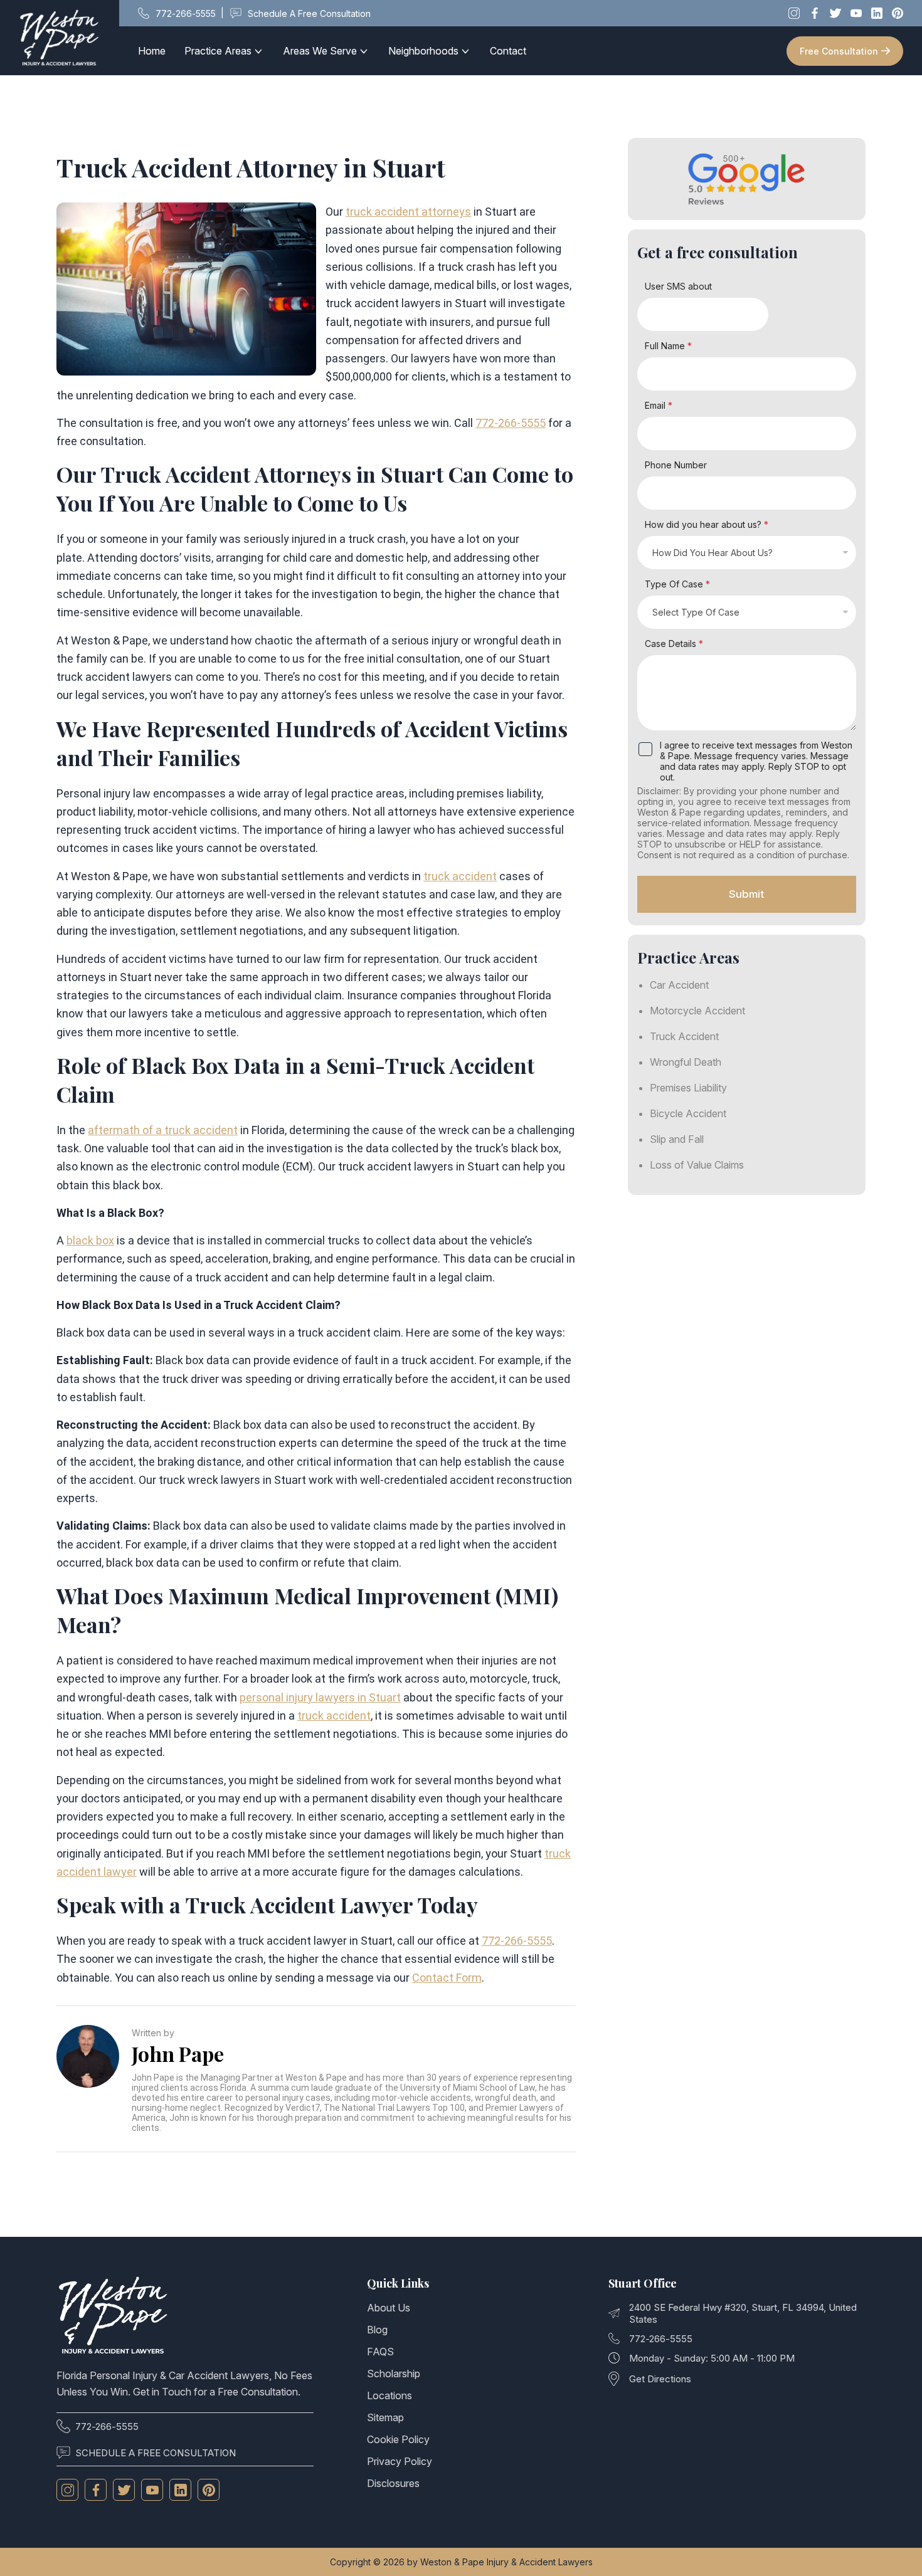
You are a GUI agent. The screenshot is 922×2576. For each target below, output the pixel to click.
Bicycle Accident (688, 1113)
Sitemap (385, 2417)
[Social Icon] (67, 2490)
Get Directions (660, 2379)
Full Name (668, 346)
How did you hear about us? (707, 524)
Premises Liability (688, 1088)
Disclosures (393, 2483)
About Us (389, 2308)
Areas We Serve (320, 51)
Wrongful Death (686, 1062)
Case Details (674, 644)
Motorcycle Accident (697, 1011)
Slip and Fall (677, 1139)
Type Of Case (677, 584)
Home (152, 51)
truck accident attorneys (408, 212)
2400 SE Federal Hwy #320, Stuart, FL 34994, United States (743, 2313)
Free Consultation (839, 51)
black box (90, 1240)
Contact (508, 51)
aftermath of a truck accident (163, 1130)
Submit (746, 894)
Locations (389, 2395)
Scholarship (394, 2374)
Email (659, 405)
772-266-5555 (511, 423)
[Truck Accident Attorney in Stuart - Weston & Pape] (60, 38)
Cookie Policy (398, 2439)
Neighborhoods (423, 51)
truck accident (460, 876)
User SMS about (678, 286)
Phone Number (676, 465)
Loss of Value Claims (697, 1165)
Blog (377, 2330)
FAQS (380, 2352)
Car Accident (679, 985)
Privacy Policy (400, 2461)
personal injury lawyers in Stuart (320, 1697)
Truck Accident (684, 1036)
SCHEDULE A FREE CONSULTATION (156, 2453)
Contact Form (447, 1978)
